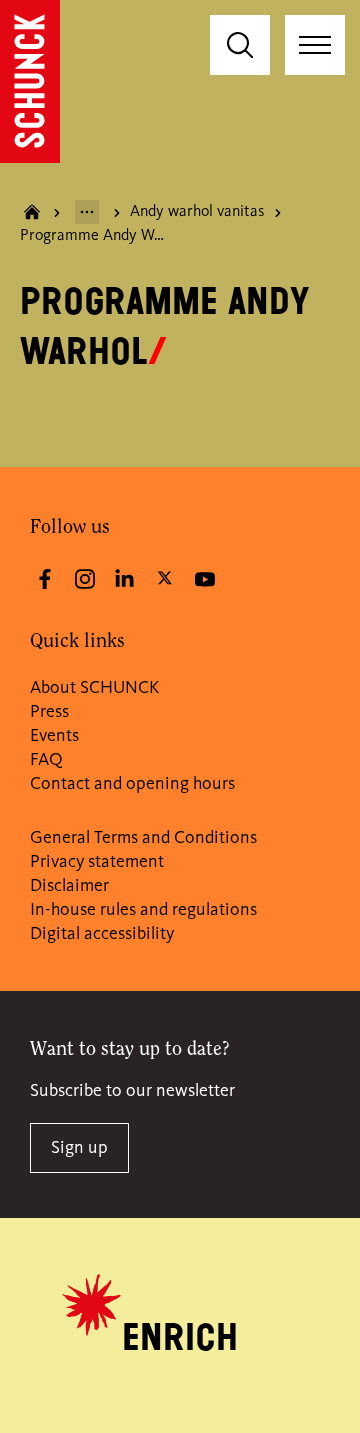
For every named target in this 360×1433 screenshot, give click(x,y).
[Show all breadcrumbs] (87, 212)
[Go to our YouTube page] (205, 579)
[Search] (240, 45)
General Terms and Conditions (143, 838)
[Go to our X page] (165, 577)
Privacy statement (97, 862)
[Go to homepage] (30, 81)
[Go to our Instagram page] (85, 579)
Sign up (79, 1148)
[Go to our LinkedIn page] (125, 579)
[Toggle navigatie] (315, 45)
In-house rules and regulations (143, 910)
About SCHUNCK (94, 688)
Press (49, 712)
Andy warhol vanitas (197, 212)
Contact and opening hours (132, 784)
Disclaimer (69, 886)
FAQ (46, 760)
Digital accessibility (102, 934)
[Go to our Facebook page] (45, 579)
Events (54, 736)
